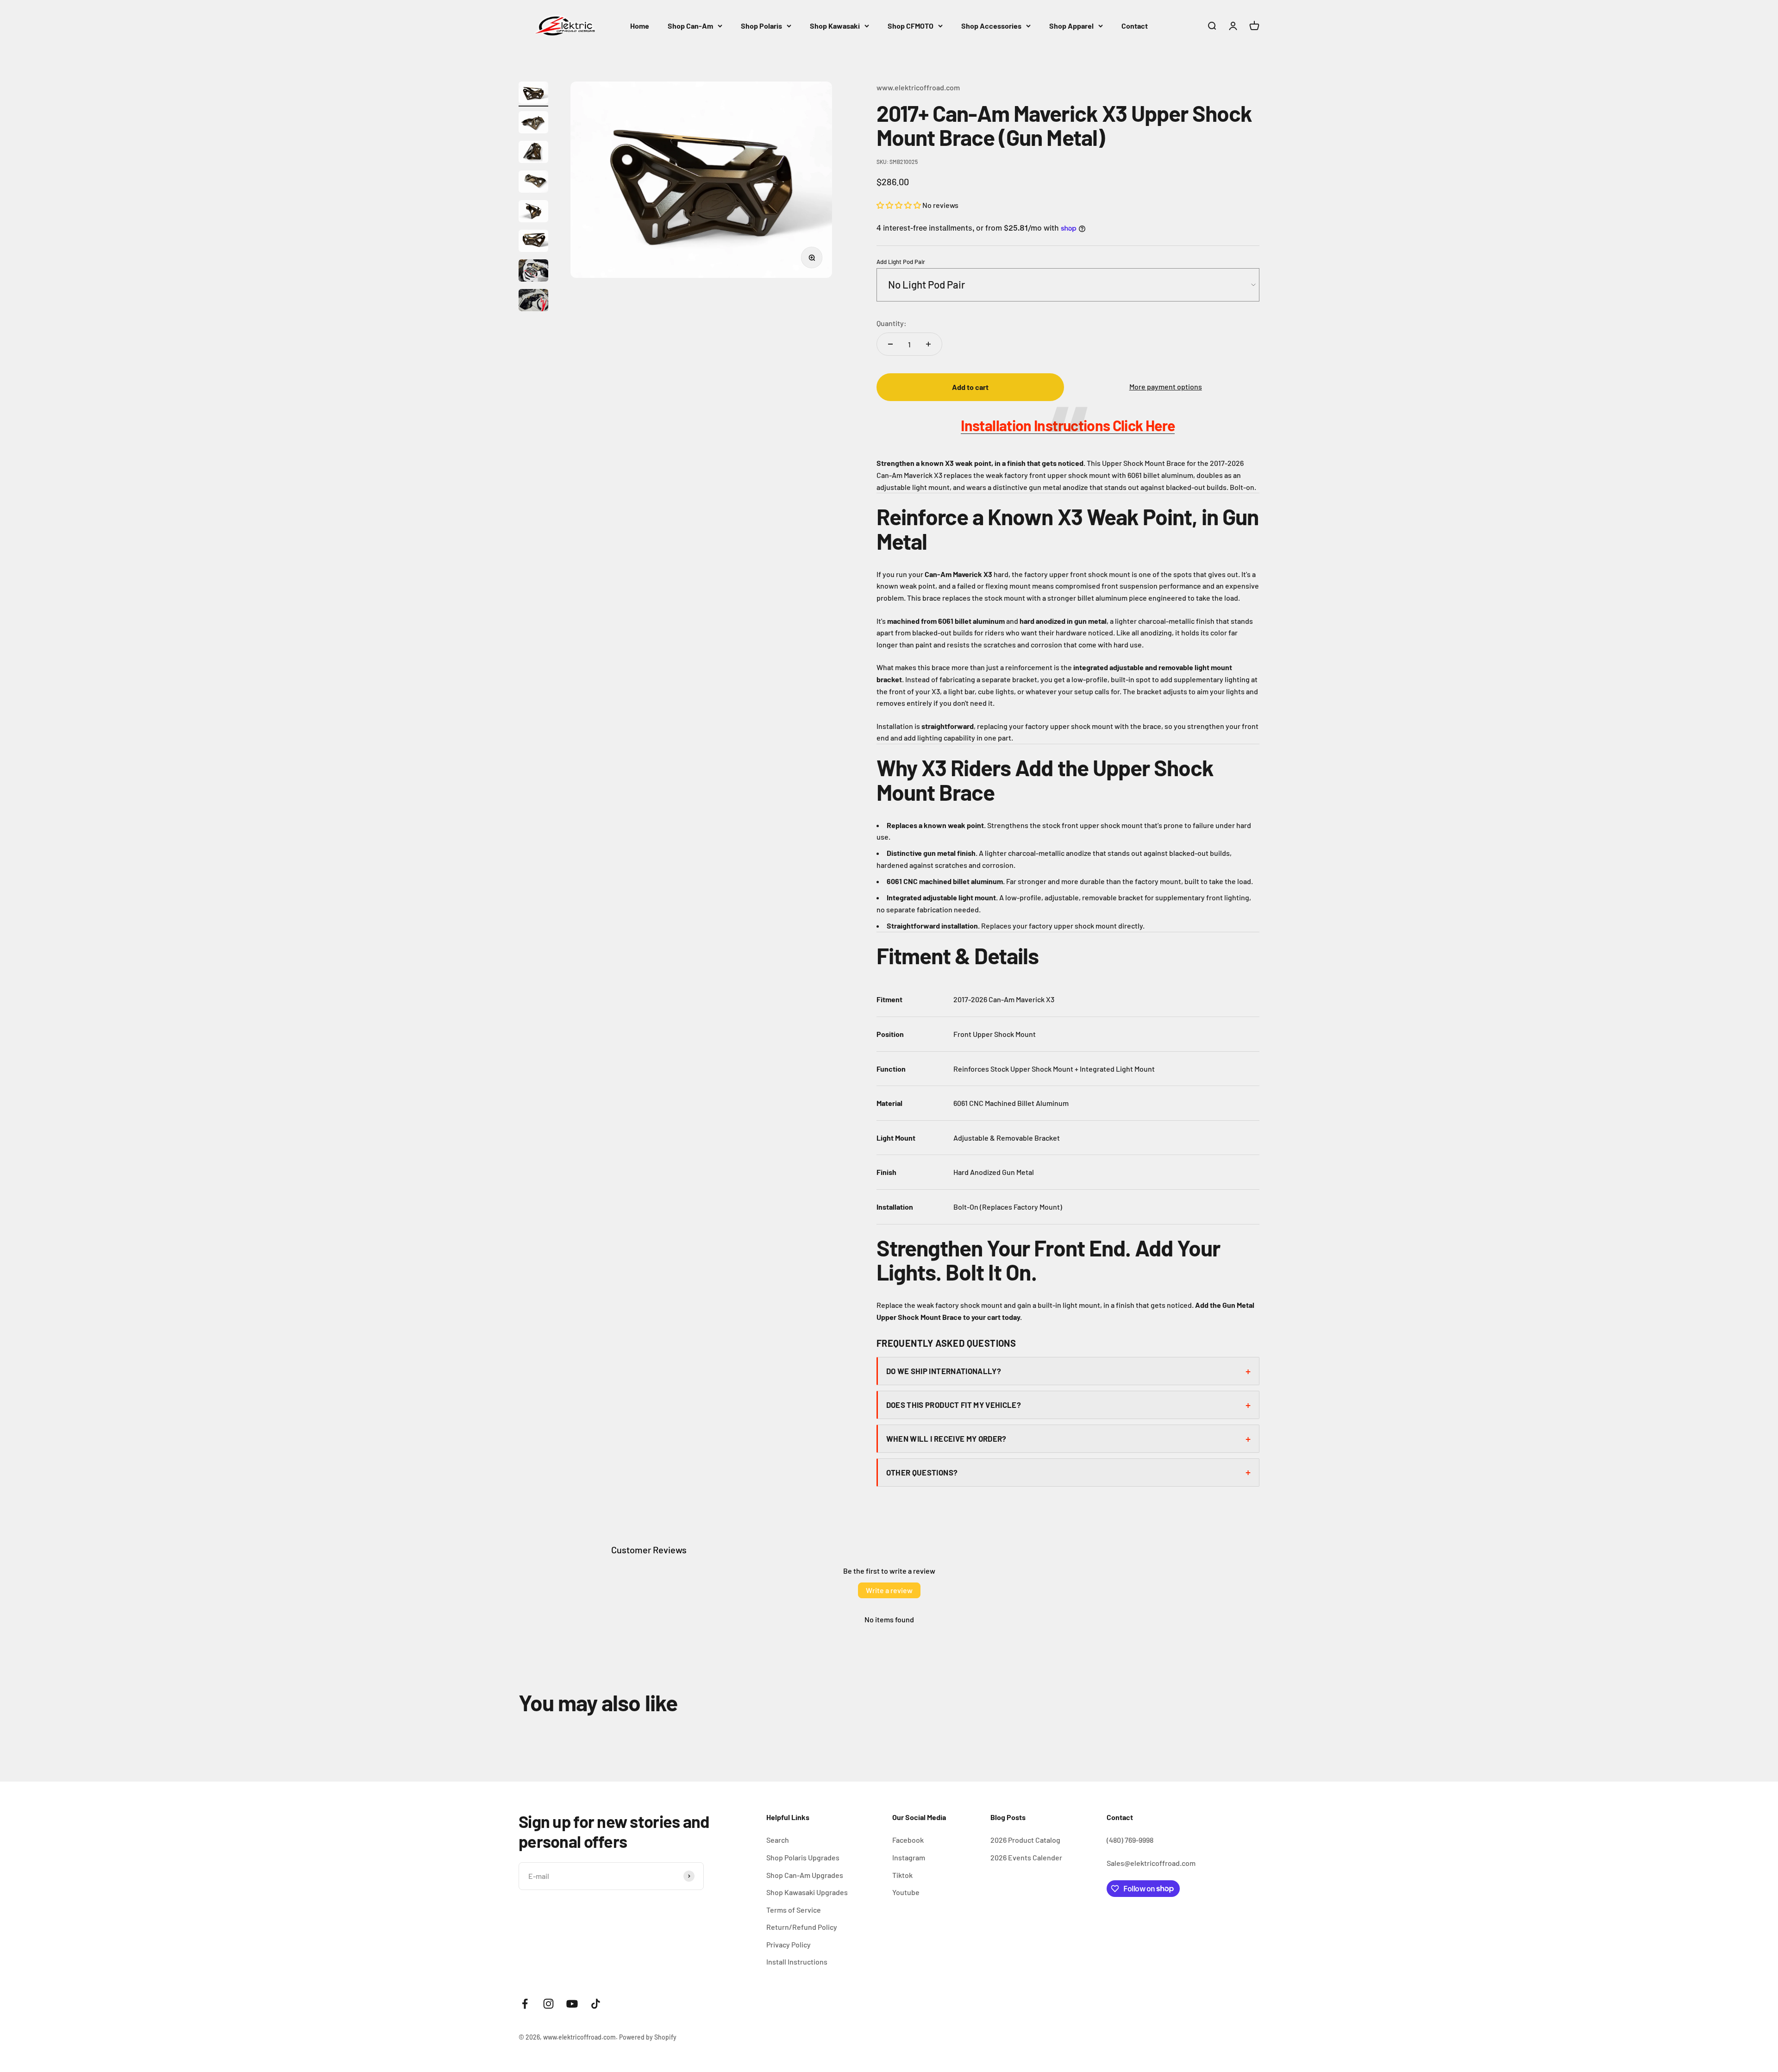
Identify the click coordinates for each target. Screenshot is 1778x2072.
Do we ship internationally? (944, 1371)
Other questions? (922, 1472)
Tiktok (902, 1875)
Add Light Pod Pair (901, 262)
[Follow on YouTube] (572, 2004)
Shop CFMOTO (911, 26)
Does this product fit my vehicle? (954, 1405)
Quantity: (892, 323)
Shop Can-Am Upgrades (805, 1875)
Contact (1135, 26)
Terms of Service (794, 1910)
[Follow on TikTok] (596, 2004)
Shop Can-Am (690, 26)
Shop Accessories (991, 26)
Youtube (906, 1892)
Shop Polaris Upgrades (803, 1857)
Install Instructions (797, 1962)
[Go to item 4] (533, 183)
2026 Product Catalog (1025, 1840)
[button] (899, 205)
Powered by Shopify (648, 2037)
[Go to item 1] (533, 94)
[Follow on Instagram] (548, 2004)
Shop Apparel (1071, 26)
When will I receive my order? (946, 1438)
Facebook (908, 1840)
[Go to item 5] (533, 213)
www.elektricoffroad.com (918, 87)
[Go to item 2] (533, 124)
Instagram (909, 1857)
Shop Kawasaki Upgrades (807, 1892)
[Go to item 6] (533, 242)
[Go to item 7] (533, 272)
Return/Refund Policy (802, 1927)
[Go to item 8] (533, 301)
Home (640, 26)
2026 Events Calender (1026, 1857)
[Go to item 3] (533, 153)
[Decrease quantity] (890, 344)
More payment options (1166, 386)
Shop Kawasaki (835, 26)
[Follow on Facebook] (525, 2004)
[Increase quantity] (928, 344)
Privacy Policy (789, 1944)
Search (778, 1840)
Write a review (889, 1590)
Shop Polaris (761, 26)
